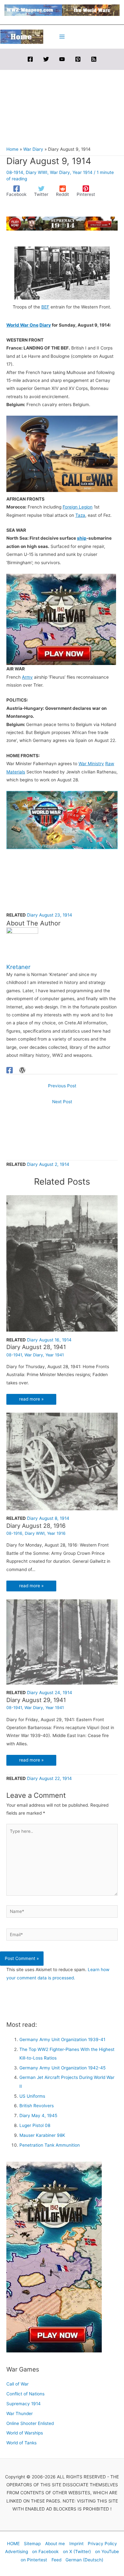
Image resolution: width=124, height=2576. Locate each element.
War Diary (60, 172)
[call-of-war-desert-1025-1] (62, 454)
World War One (22, 325)
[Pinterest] (78, 59)
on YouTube (107, 2552)
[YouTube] (62, 59)
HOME (13, 2544)
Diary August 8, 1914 (48, 1518)
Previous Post (62, 1086)
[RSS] (94, 59)
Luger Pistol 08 (35, 2125)
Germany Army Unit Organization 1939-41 (62, 2039)
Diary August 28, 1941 (36, 1347)
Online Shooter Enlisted (30, 2423)
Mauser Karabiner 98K (42, 2135)
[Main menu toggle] (62, 37)
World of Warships (25, 2433)
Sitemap (32, 2544)
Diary (45, 325)
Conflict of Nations (25, 2394)
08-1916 (14, 1533)
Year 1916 (56, 1533)
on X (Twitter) (77, 2552)
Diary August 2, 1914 (48, 1164)
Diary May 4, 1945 (38, 2116)
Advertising (17, 2552)
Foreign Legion (78, 507)
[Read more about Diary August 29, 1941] (62, 1641)
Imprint (76, 2544)
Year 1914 (83, 172)
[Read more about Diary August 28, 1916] (62, 1461)
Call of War (17, 2384)
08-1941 (14, 1355)
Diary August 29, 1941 (36, 1700)
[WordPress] (22, 1070)
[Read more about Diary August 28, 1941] (62, 1263)
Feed (56, 2560)
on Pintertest (34, 2560)
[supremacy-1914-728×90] (62, 223)
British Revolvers (37, 2106)
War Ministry (91, 764)
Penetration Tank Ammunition (50, 2145)
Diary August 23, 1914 (50, 915)
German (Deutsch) (84, 2560)
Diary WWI (37, 172)
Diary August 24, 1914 (50, 1693)
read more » (31, 1399)
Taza (80, 515)
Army (27, 677)
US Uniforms (32, 2096)
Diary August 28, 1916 (36, 1526)
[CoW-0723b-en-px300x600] (54, 2257)
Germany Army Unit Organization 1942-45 (62, 2068)
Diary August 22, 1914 (49, 1778)
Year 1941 (55, 1355)
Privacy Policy (102, 2544)
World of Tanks (21, 2443)
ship (82, 538)
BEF (45, 307)
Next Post (62, 1102)
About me (55, 2544)
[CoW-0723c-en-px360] (61, 619)
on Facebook (45, 2552)
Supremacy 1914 (24, 2404)
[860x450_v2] (62, 820)
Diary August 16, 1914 (49, 1340)
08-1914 (15, 172)
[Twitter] (46, 59)
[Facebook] (30, 59)
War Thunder (20, 2413)
